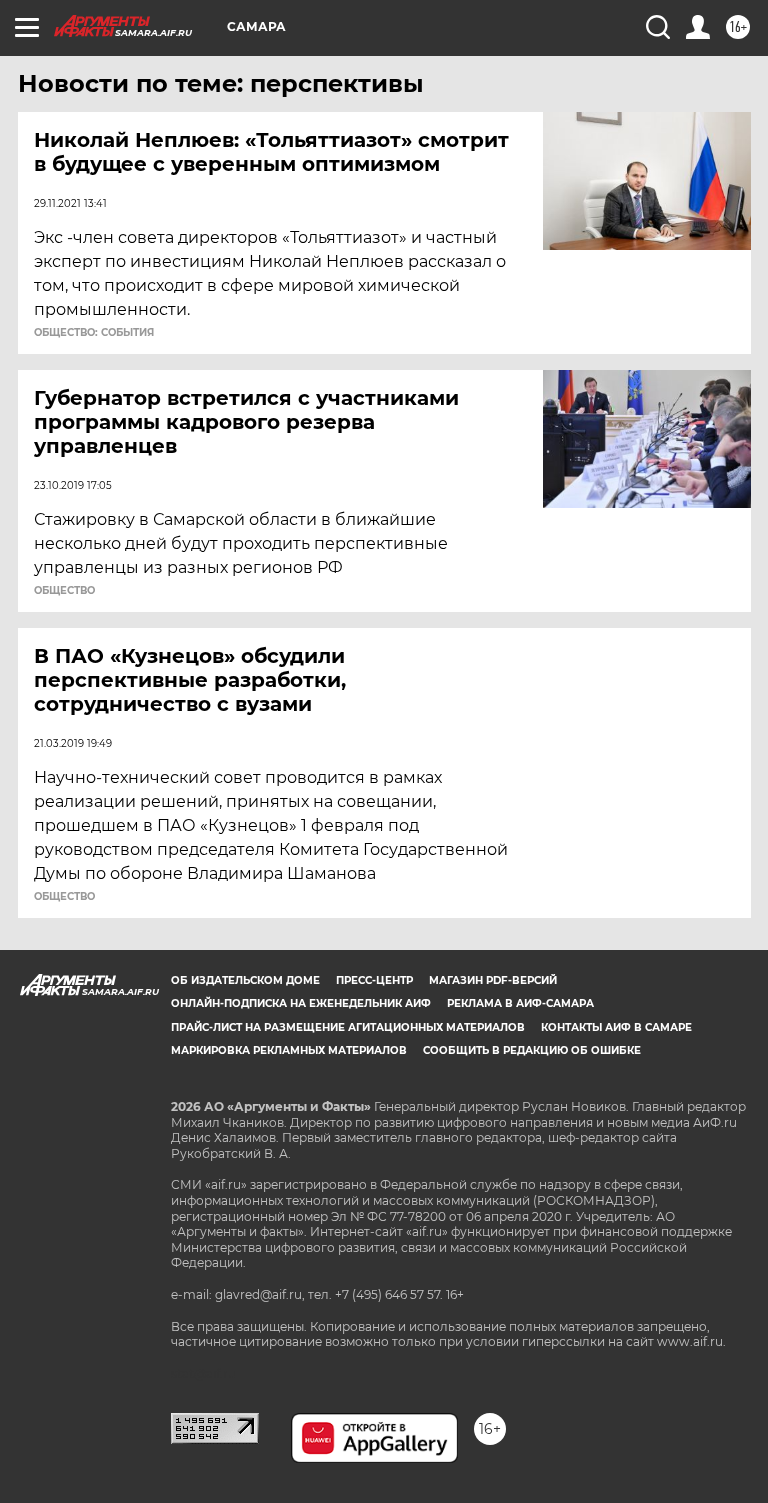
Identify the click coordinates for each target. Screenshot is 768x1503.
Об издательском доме (245, 980)
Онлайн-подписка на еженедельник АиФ (301, 1003)
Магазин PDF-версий (493, 980)
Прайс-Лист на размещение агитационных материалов (348, 1027)
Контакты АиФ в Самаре (616, 1027)
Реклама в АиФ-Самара (520, 1003)
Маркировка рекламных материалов (289, 1050)
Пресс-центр (374, 980)
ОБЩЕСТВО (64, 591)
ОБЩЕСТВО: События (94, 333)
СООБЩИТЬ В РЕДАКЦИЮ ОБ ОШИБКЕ (532, 1050)
